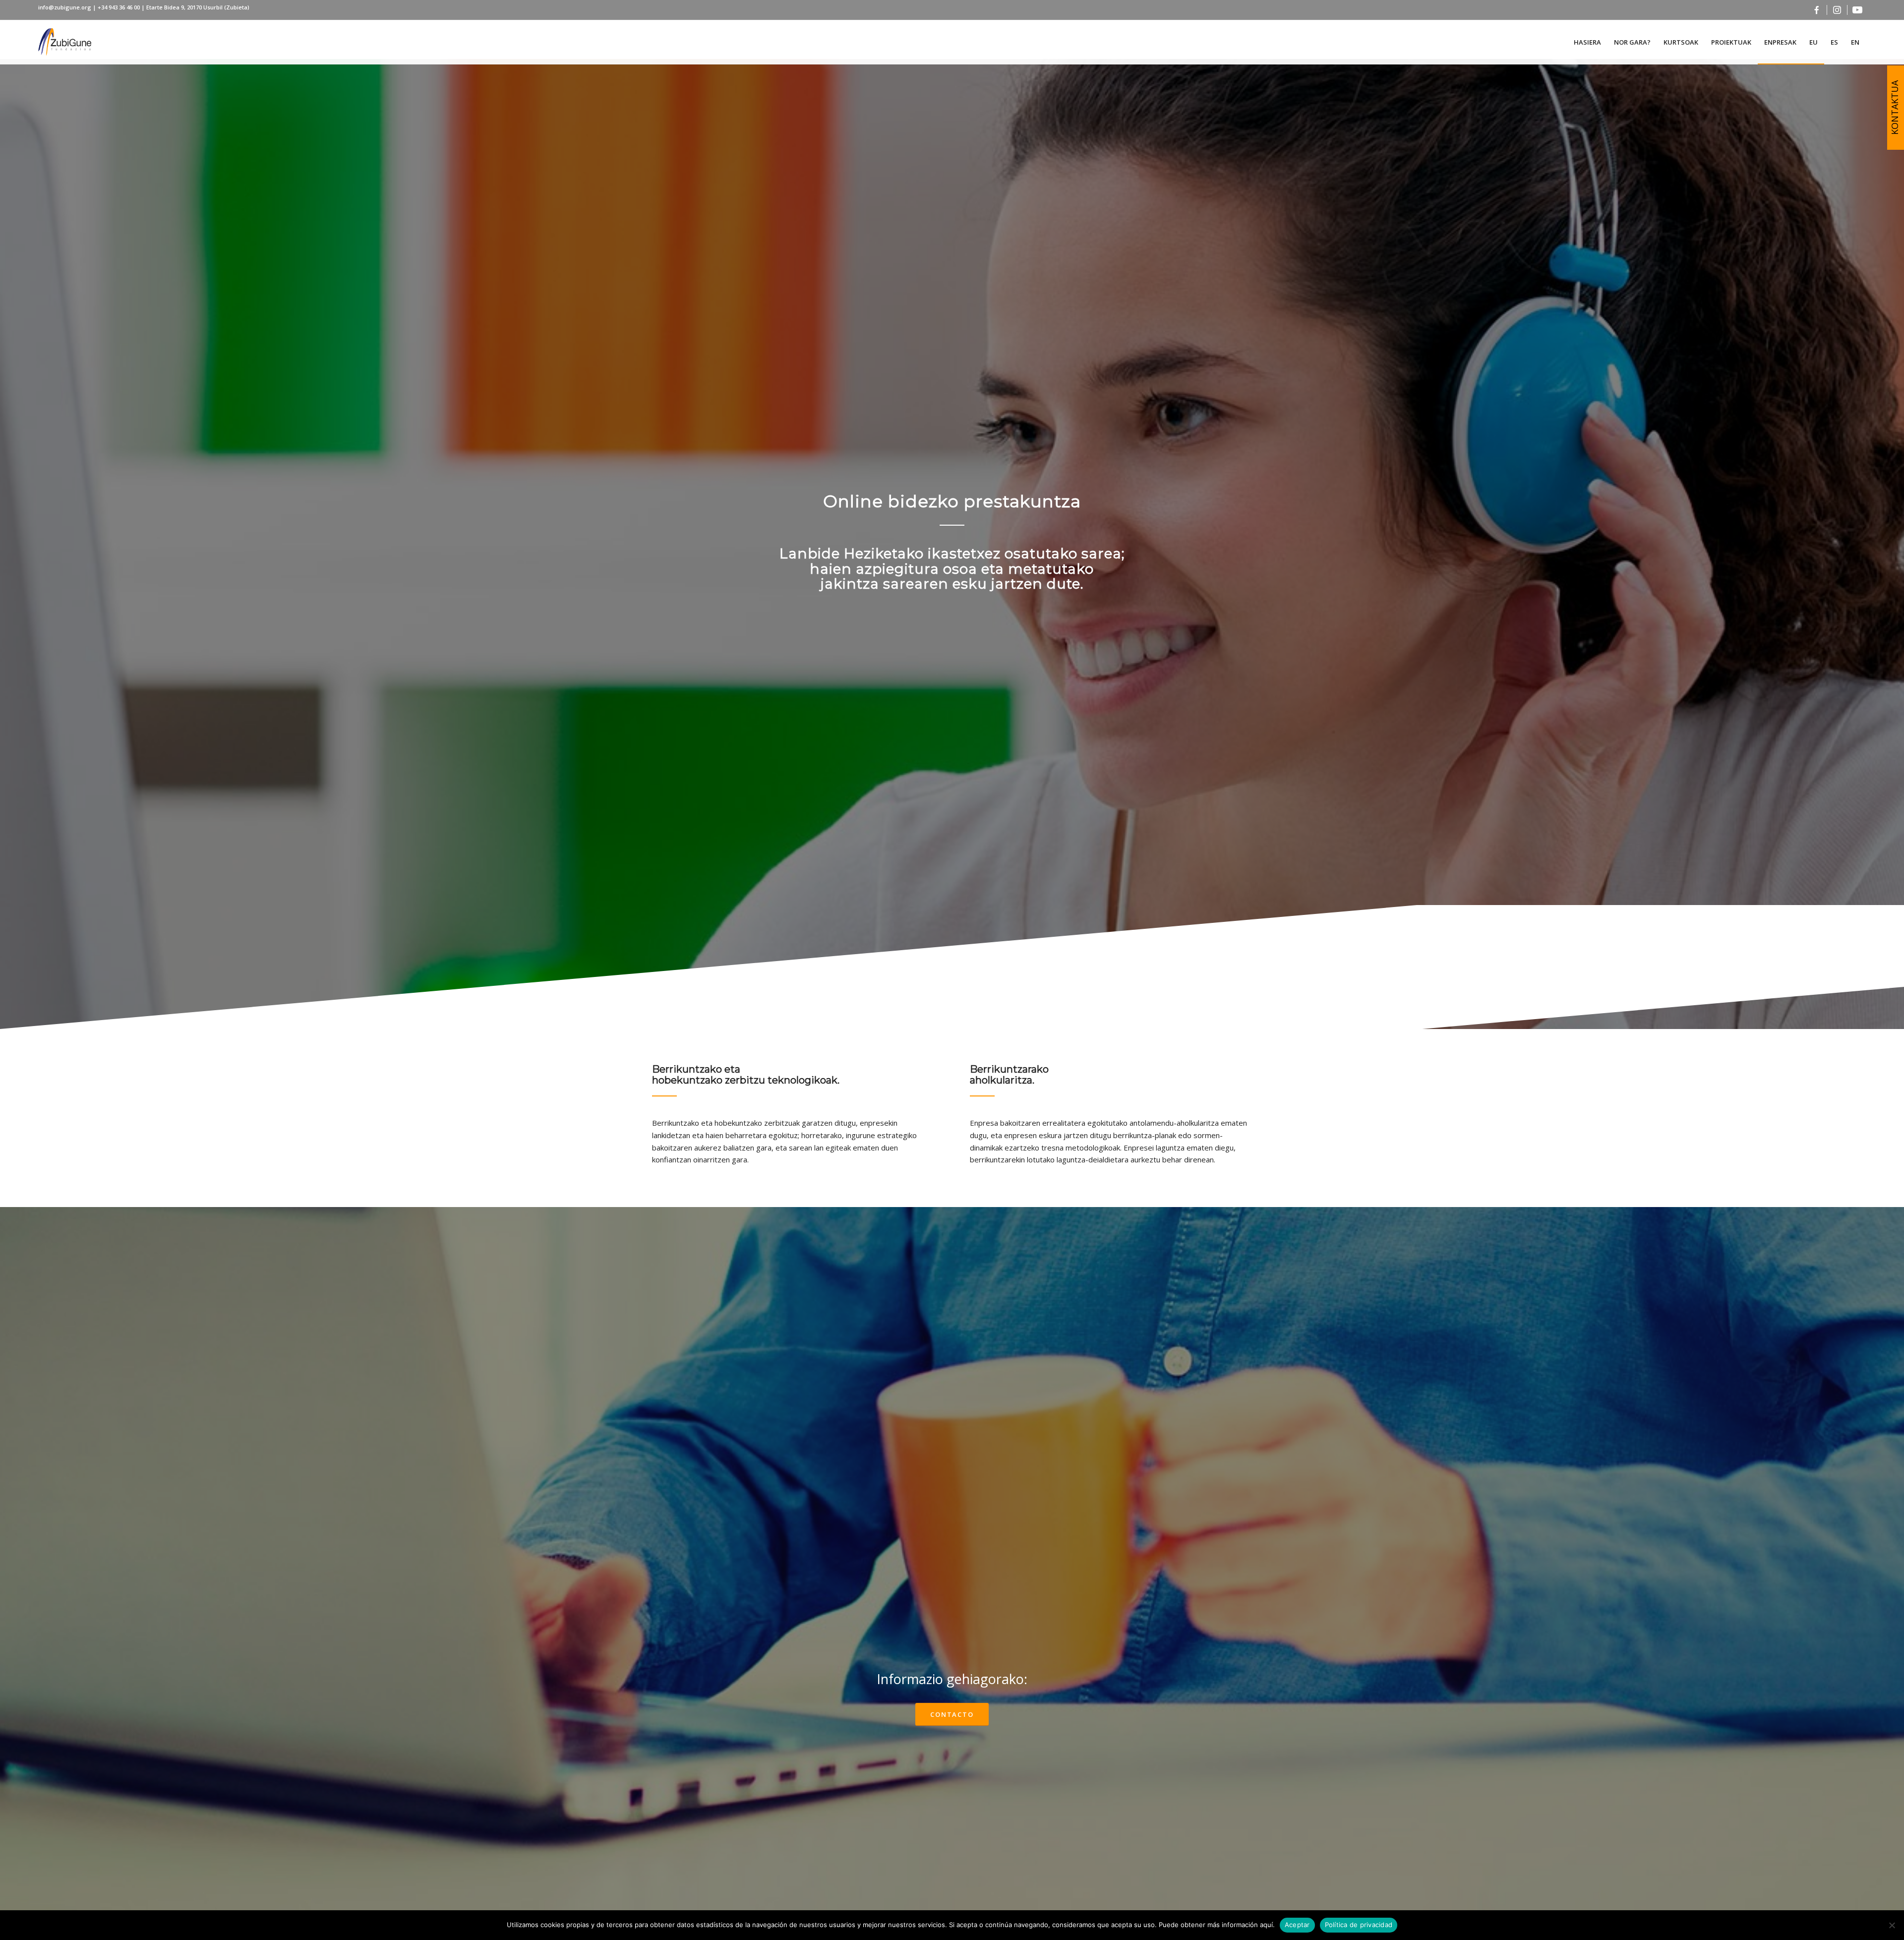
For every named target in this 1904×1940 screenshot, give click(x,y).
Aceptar (1297, 1925)
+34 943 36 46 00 (119, 7)
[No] (1892, 1925)
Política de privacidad (1359, 1925)
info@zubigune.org (65, 7)
